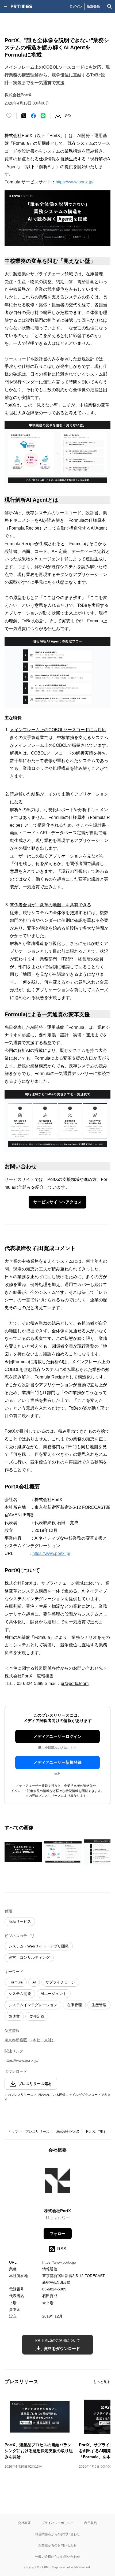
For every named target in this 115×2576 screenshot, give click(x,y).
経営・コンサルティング (29, 1957)
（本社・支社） (42, 2040)
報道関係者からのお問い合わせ (57, 2534)
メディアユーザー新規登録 (57, 1762)
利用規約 (91, 2523)
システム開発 (20, 1994)
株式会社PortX (68, 2132)
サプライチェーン (60, 1982)
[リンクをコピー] (68, 116)
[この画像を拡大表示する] (23, 1852)
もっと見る (102, 2382)
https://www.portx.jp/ (74, 182)
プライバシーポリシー (57, 2523)
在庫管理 (74, 2005)
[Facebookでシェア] (33, 116)
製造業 (14, 2016)
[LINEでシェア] (43, 116)
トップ (13, 2132)
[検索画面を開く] (110, 6)
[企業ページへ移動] (58, 2182)
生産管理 (99, 2005)
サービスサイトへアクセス (57, 1202)
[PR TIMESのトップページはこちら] (21, 6)
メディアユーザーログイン (57, 1736)
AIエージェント (54, 1994)
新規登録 (93, 6)
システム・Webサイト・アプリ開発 (39, 1946)
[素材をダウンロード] (58, 116)
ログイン (76, 6)
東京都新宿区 (16, 2040)
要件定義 (37, 2016)
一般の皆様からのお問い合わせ (57, 2557)
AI (34, 1982)
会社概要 (24, 2523)
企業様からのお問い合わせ (57, 2545)
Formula (16, 1982)
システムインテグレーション (33, 2005)
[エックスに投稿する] (24, 116)
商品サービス (20, 1921)
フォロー (57, 2234)
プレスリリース (37, 2132)
